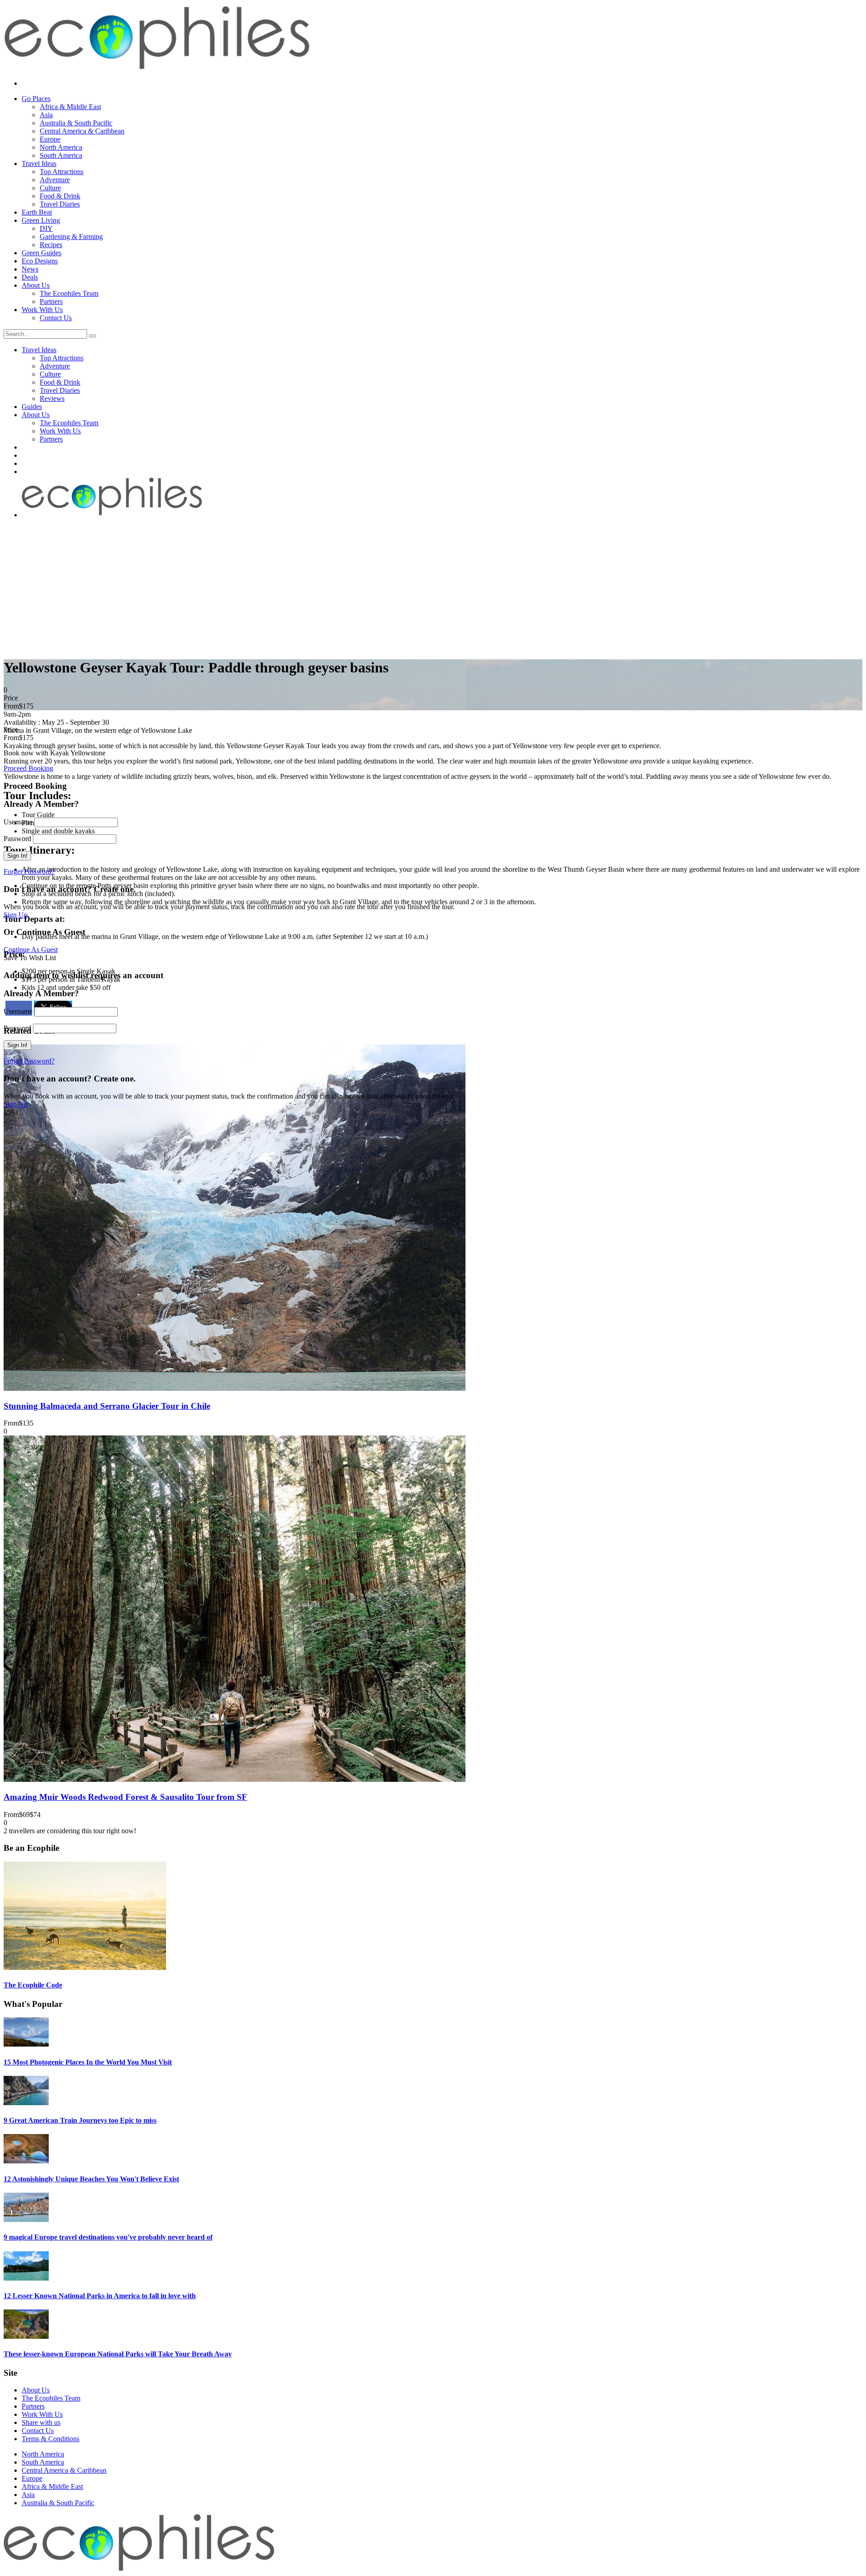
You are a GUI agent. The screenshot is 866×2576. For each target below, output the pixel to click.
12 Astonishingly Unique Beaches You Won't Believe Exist (91, 2179)
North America (61, 147)
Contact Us (56, 318)
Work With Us (42, 310)
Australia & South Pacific (76, 123)
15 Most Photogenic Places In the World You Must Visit (88, 2062)
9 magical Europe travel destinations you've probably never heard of (108, 2237)
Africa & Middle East (70, 107)
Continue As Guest (31, 950)
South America (61, 155)
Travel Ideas (39, 163)
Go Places (36, 99)
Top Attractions (62, 172)
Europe (50, 139)
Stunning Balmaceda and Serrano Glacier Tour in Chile (107, 1406)
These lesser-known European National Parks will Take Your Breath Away (118, 2354)
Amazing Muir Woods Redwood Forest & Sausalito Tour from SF (125, 1797)
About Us (36, 285)
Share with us (41, 2422)
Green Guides (41, 253)
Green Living (41, 220)
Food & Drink (60, 196)
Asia (46, 115)
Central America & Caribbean (82, 131)
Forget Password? (29, 872)
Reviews (52, 398)
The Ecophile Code (33, 1985)
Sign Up (16, 915)
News (30, 269)
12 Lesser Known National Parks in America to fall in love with (100, 2296)
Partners (51, 301)
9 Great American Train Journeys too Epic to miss (80, 2120)
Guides (32, 407)
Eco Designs (40, 261)
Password (17, 839)
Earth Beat (37, 212)
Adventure (55, 180)
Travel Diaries (60, 204)
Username (18, 822)
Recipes (51, 245)
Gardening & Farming (71, 237)
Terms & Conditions (51, 2439)
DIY (46, 228)
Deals (30, 277)
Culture (50, 188)
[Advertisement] (433, 587)
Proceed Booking (28, 768)
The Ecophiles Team (69, 293)
